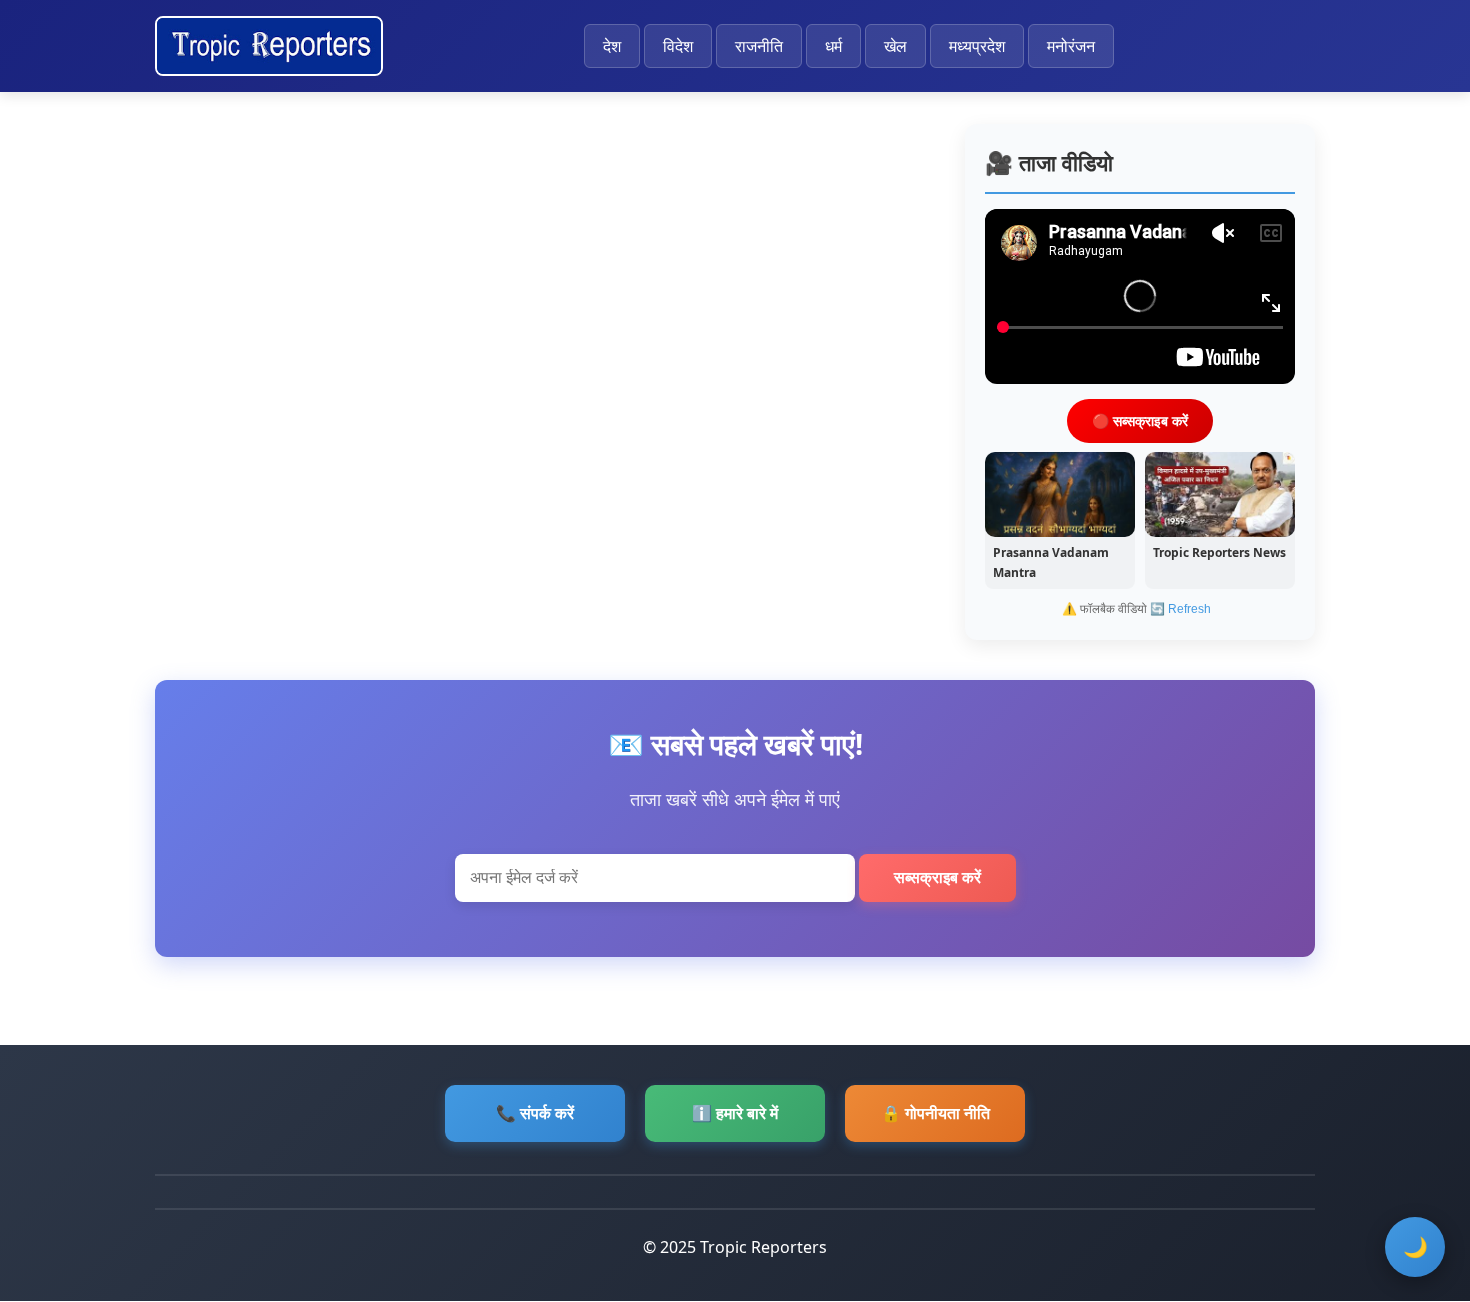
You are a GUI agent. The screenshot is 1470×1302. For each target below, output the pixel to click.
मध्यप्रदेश (977, 46)
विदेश (678, 46)
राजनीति (759, 46)
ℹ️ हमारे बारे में (735, 1113)
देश (612, 46)
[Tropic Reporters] (269, 46)
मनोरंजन (1071, 46)
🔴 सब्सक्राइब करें (1140, 419)
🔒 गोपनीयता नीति (935, 1113)
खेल (895, 46)
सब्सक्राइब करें (937, 877)
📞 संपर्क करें (535, 1113)
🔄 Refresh (1180, 609)
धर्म (833, 46)
